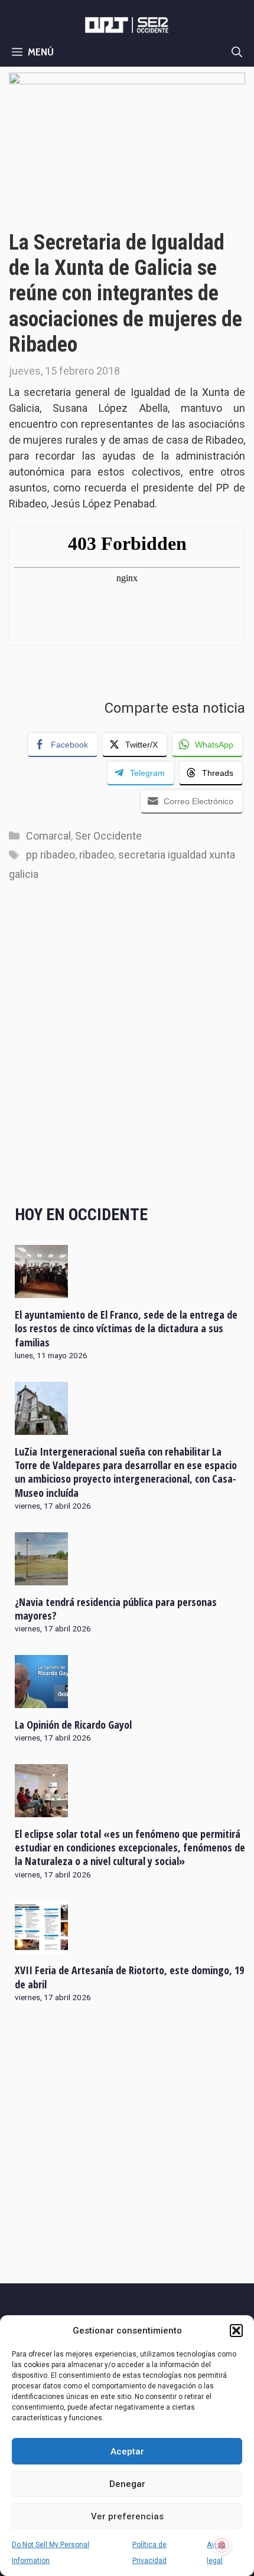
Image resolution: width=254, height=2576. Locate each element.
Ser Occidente (108, 836)
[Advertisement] (127, 1055)
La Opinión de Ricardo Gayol (73, 1725)
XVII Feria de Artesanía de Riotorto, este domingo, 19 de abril (129, 1977)
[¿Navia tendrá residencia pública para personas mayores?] (41, 1577)
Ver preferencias (127, 2516)
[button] (236, 2331)
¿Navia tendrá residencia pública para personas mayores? (116, 1609)
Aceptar (127, 2452)
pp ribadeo (51, 855)
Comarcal (48, 836)
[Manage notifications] (222, 2545)
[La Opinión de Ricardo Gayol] (41, 1700)
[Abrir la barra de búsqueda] (237, 52)
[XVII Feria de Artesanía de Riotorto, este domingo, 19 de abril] (41, 1946)
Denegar (127, 2484)
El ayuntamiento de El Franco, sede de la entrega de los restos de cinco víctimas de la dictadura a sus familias (126, 1328)
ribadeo (97, 855)
